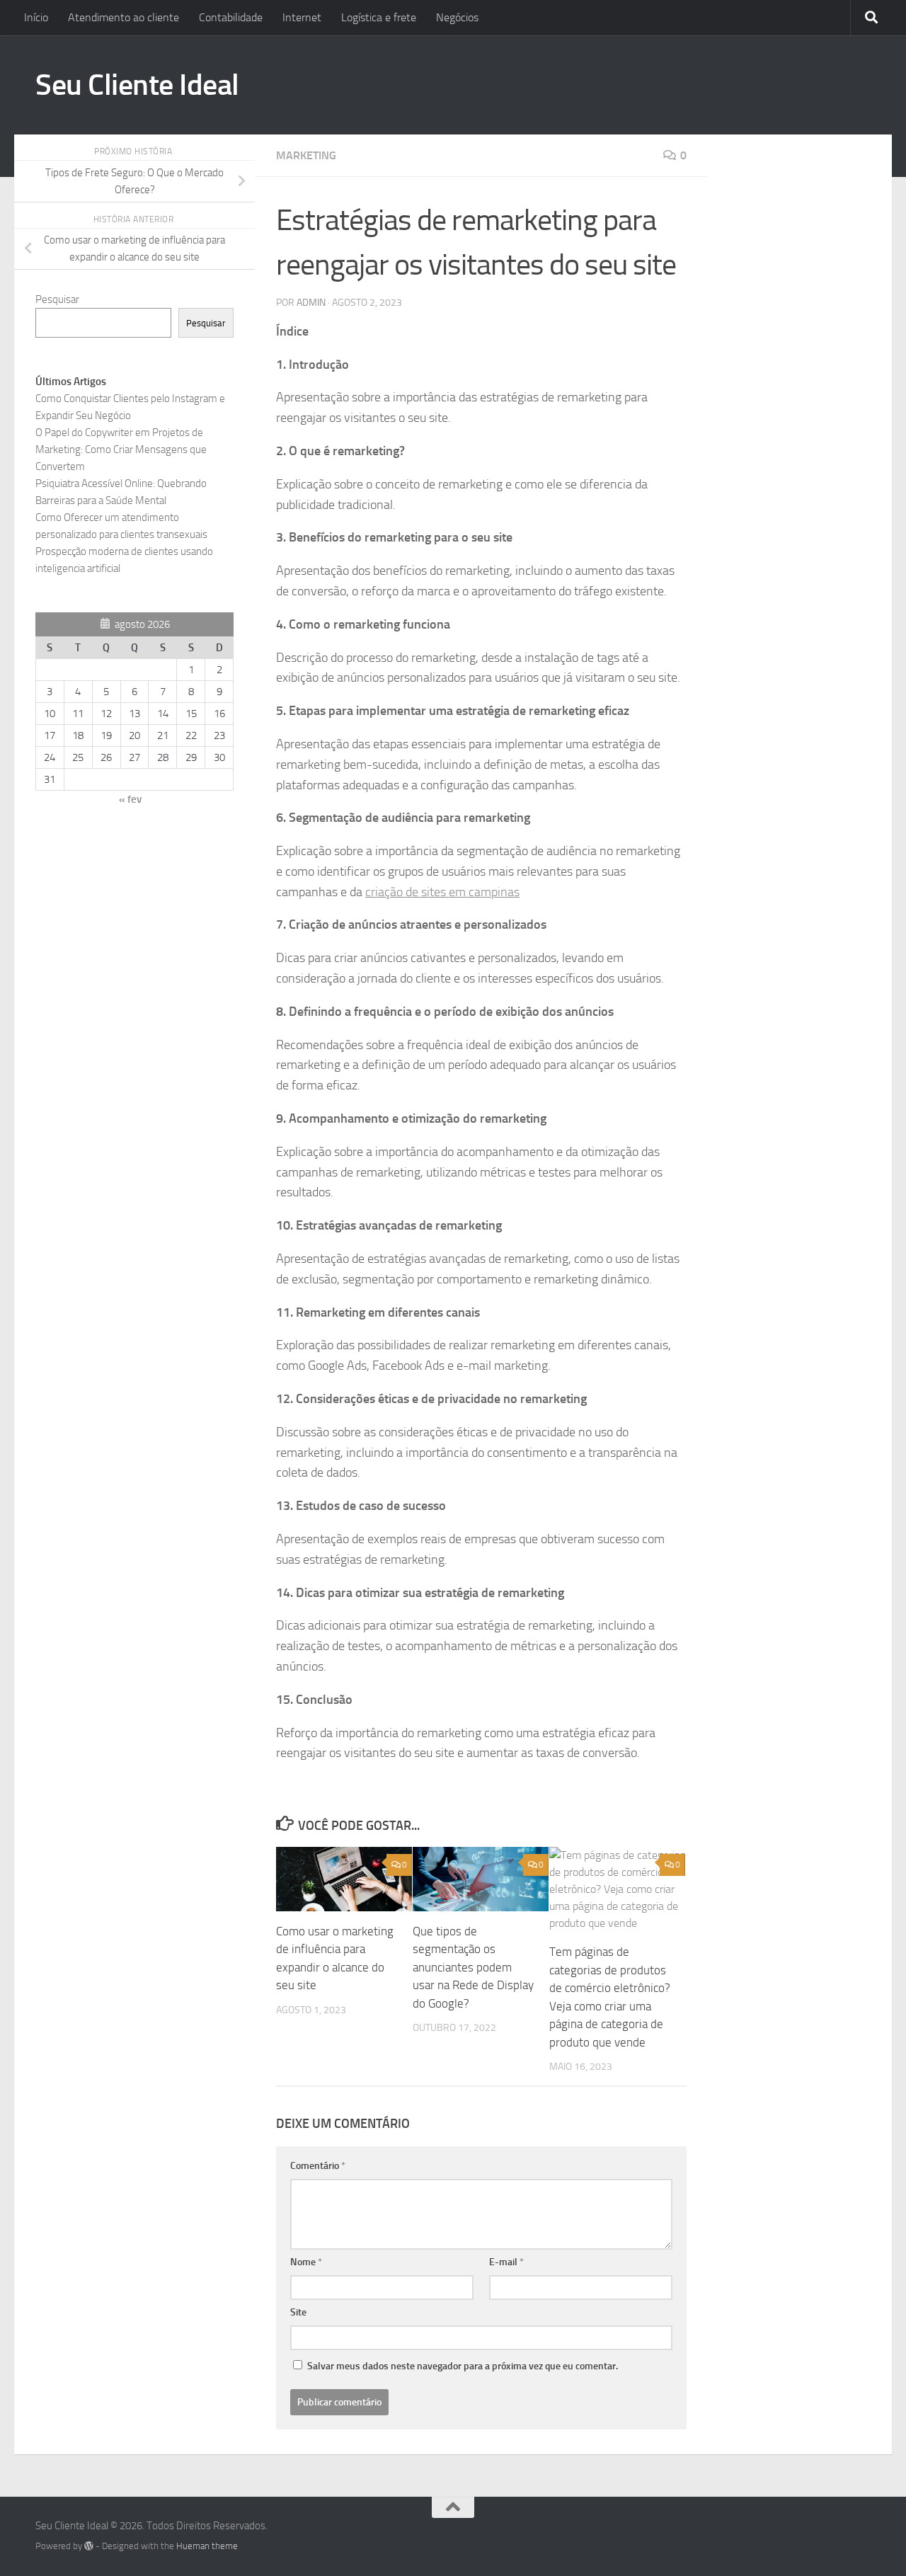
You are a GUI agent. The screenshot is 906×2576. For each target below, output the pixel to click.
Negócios (457, 17)
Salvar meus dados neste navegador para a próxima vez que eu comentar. (463, 2366)
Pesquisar (57, 299)
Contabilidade (231, 17)
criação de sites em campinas (442, 892)
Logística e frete (379, 17)
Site (298, 2312)
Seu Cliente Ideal (137, 85)
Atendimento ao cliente (124, 17)
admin (311, 303)
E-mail (506, 2262)
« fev (130, 799)
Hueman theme (207, 2546)
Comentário (318, 2166)
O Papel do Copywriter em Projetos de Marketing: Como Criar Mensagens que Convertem (121, 450)
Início (36, 17)
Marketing (306, 155)
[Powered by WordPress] (89, 2546)
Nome (306, 2262)
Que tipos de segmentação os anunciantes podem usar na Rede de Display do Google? (473, 1967)
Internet (302, 17)
